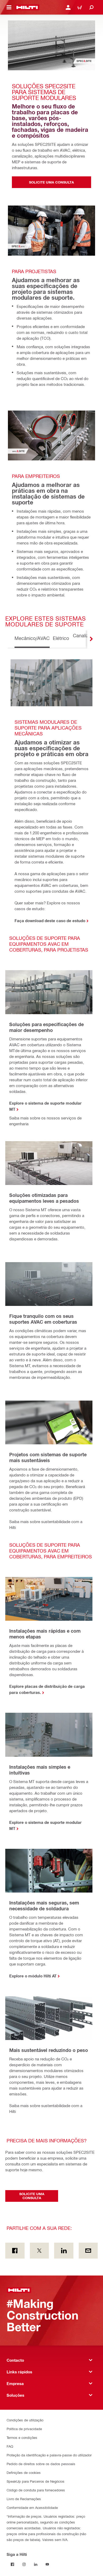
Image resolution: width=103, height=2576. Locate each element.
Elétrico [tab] (61, 638)
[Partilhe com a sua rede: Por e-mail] (88, 2251)
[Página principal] (27, 7)
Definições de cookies (24, 2472)
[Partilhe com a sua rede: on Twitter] (39, 2251)
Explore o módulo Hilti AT (33, 1976)
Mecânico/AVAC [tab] (32, 638)
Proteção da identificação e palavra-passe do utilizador (49, 2455)
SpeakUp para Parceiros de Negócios (36, 2481)
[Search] (91, 7)
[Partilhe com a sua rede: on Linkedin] (64, 2251)
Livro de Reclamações (24, 2499)
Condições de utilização (25, 2420)
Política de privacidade (24, 2429)
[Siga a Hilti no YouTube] (47, 2564)
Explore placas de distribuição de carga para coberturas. (47, 1689)
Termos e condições (22, 2437)
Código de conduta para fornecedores (36, 2490)
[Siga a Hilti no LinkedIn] (36, 2564)
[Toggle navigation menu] (9, 7)
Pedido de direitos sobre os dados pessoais (41, 2464)
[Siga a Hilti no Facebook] (12, 2564)
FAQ (10, 2446)
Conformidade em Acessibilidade (32, 2507)
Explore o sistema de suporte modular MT (45, 1106)
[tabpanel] (51, 1390)
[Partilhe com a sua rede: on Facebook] (15, 2251)
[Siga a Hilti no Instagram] (24, 2564)
